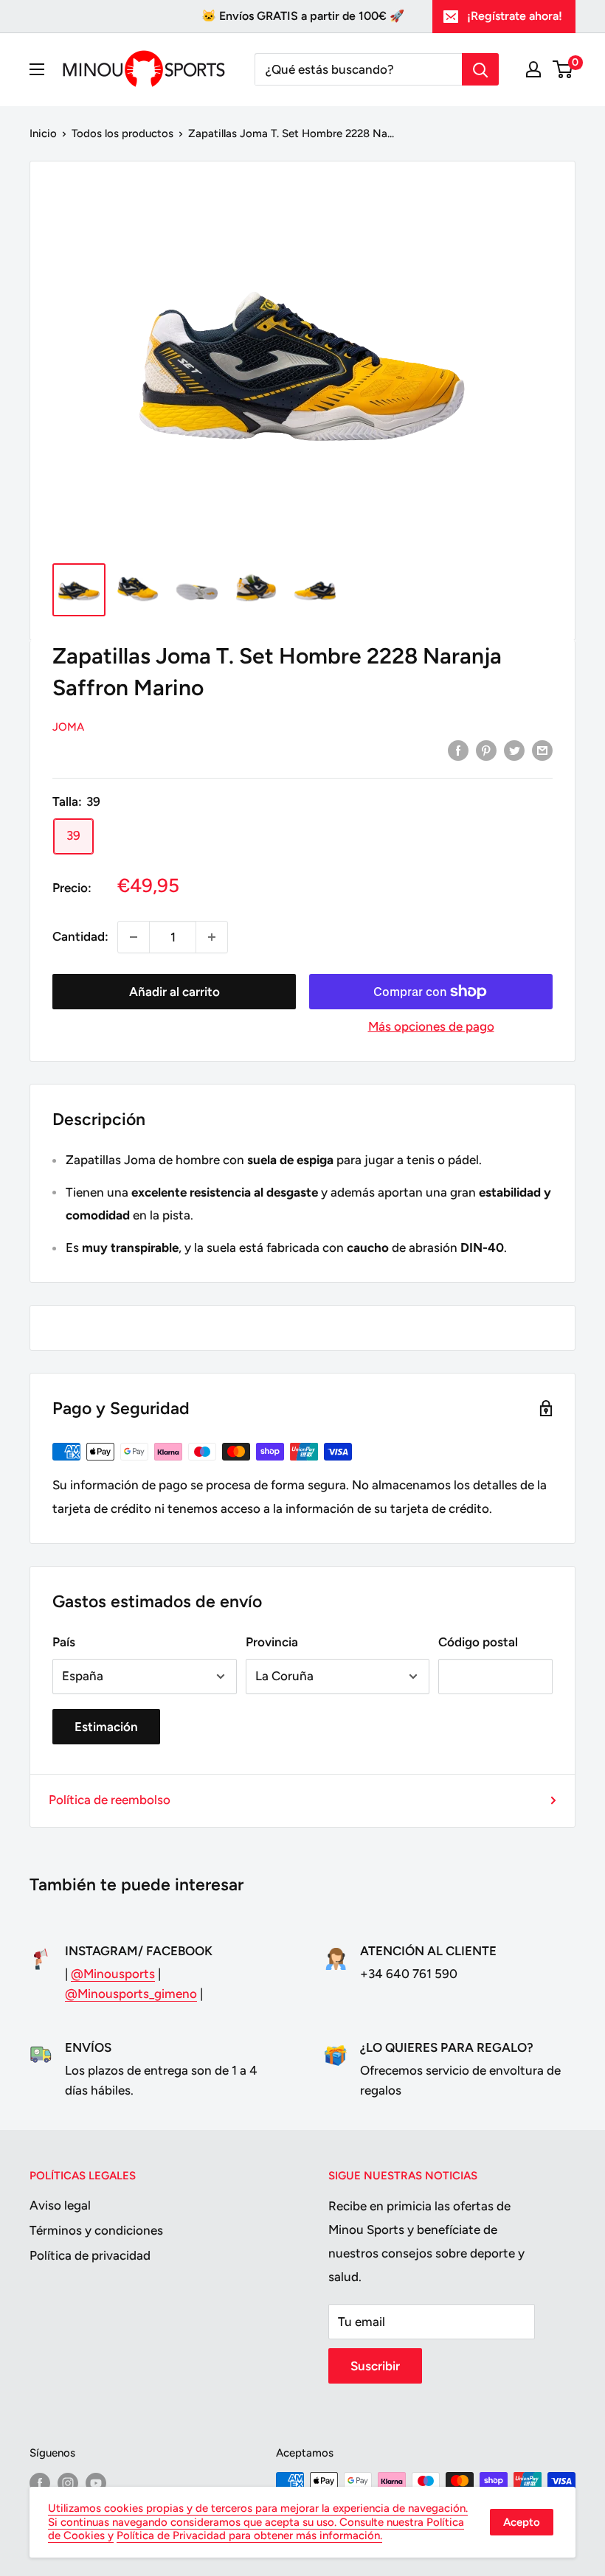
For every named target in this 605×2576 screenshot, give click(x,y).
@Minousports (113, 1974)
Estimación (106, 1727)
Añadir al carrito (174, 992)
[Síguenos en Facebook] (40, 2483)
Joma (68, 727)
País (64, 1642)
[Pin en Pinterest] (486, 750)
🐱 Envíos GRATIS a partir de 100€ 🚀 (303, 16)
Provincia (272, 1642)
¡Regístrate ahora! (515, 16)
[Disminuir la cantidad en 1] (134, 937)
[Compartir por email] (542, 750)
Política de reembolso (110, 1800)
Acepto (522, 2522)
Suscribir (375, 2366)
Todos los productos (122, 133)
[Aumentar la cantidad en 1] (212, 937)
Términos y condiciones (96, 2230)
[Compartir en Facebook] (458, 750)
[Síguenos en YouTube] (96, 2483)
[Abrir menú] (37, 69)
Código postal (478, 1642)
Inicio (43, 133)
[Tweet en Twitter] (514, 750)
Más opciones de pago (431, 1026)
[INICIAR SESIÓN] (533, 69)
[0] (563, 69)
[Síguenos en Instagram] (68, 2483)
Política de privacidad (90, 2255)
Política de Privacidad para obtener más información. (249, 2535)
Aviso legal (60, 2205)
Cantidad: (80, 936)
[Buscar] (480, 69)
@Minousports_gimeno (131, 1994)
